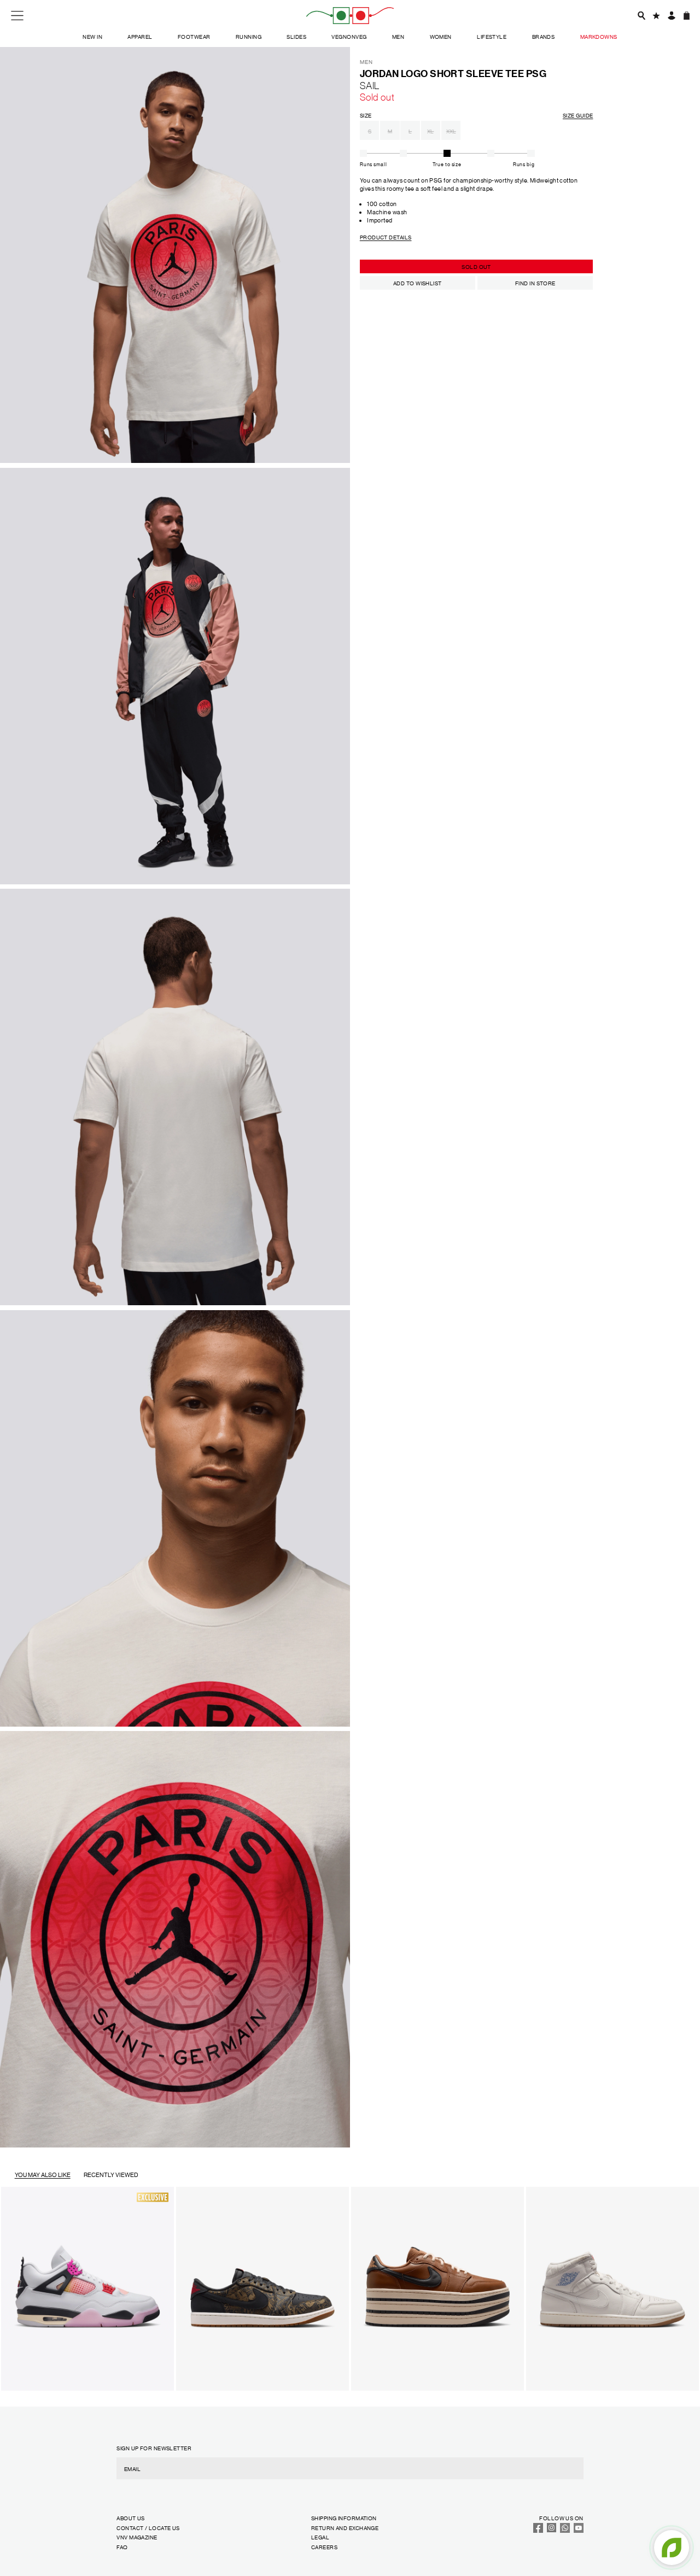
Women (441, 36)
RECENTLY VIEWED (111, 2175)
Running (249, 36)
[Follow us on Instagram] (552, 2530)
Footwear (194, 36)
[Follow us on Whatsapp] (565, 2530)
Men (398, 36)
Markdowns (599, 36)
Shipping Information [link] (344, 2518)
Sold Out (476, 266)
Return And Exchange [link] (345, 2528)
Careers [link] (324, 2547)
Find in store (535, 283)
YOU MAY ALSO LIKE (43, 2175)
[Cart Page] (686, 15)
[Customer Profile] (671, 15)
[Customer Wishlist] (656, 15)
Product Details (386, 237)
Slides (296, 36)
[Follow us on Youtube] (579, 2530)
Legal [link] (320, 2537)
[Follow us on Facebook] (538, 2530)
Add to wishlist (418, 283)
